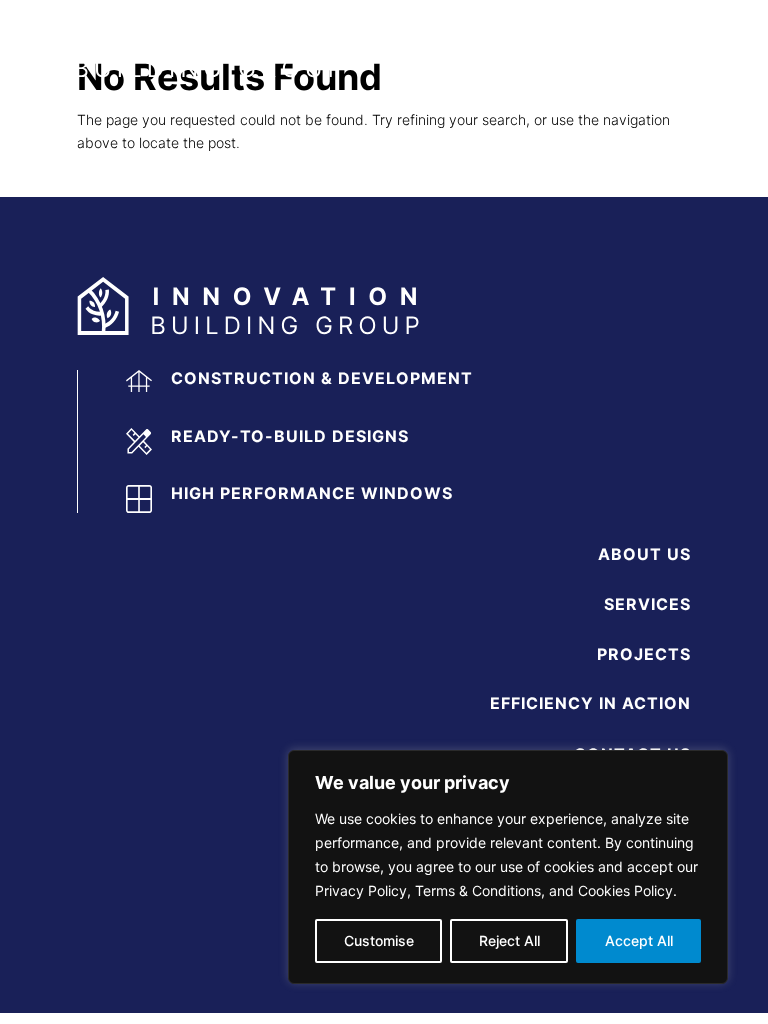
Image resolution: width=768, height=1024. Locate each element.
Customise (379, 940)
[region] (508, 867)
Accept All (639, 940)
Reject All (509, 940)
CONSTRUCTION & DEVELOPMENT (322, 378)
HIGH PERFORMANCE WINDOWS (312, 493)
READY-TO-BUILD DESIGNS (290, 436)
